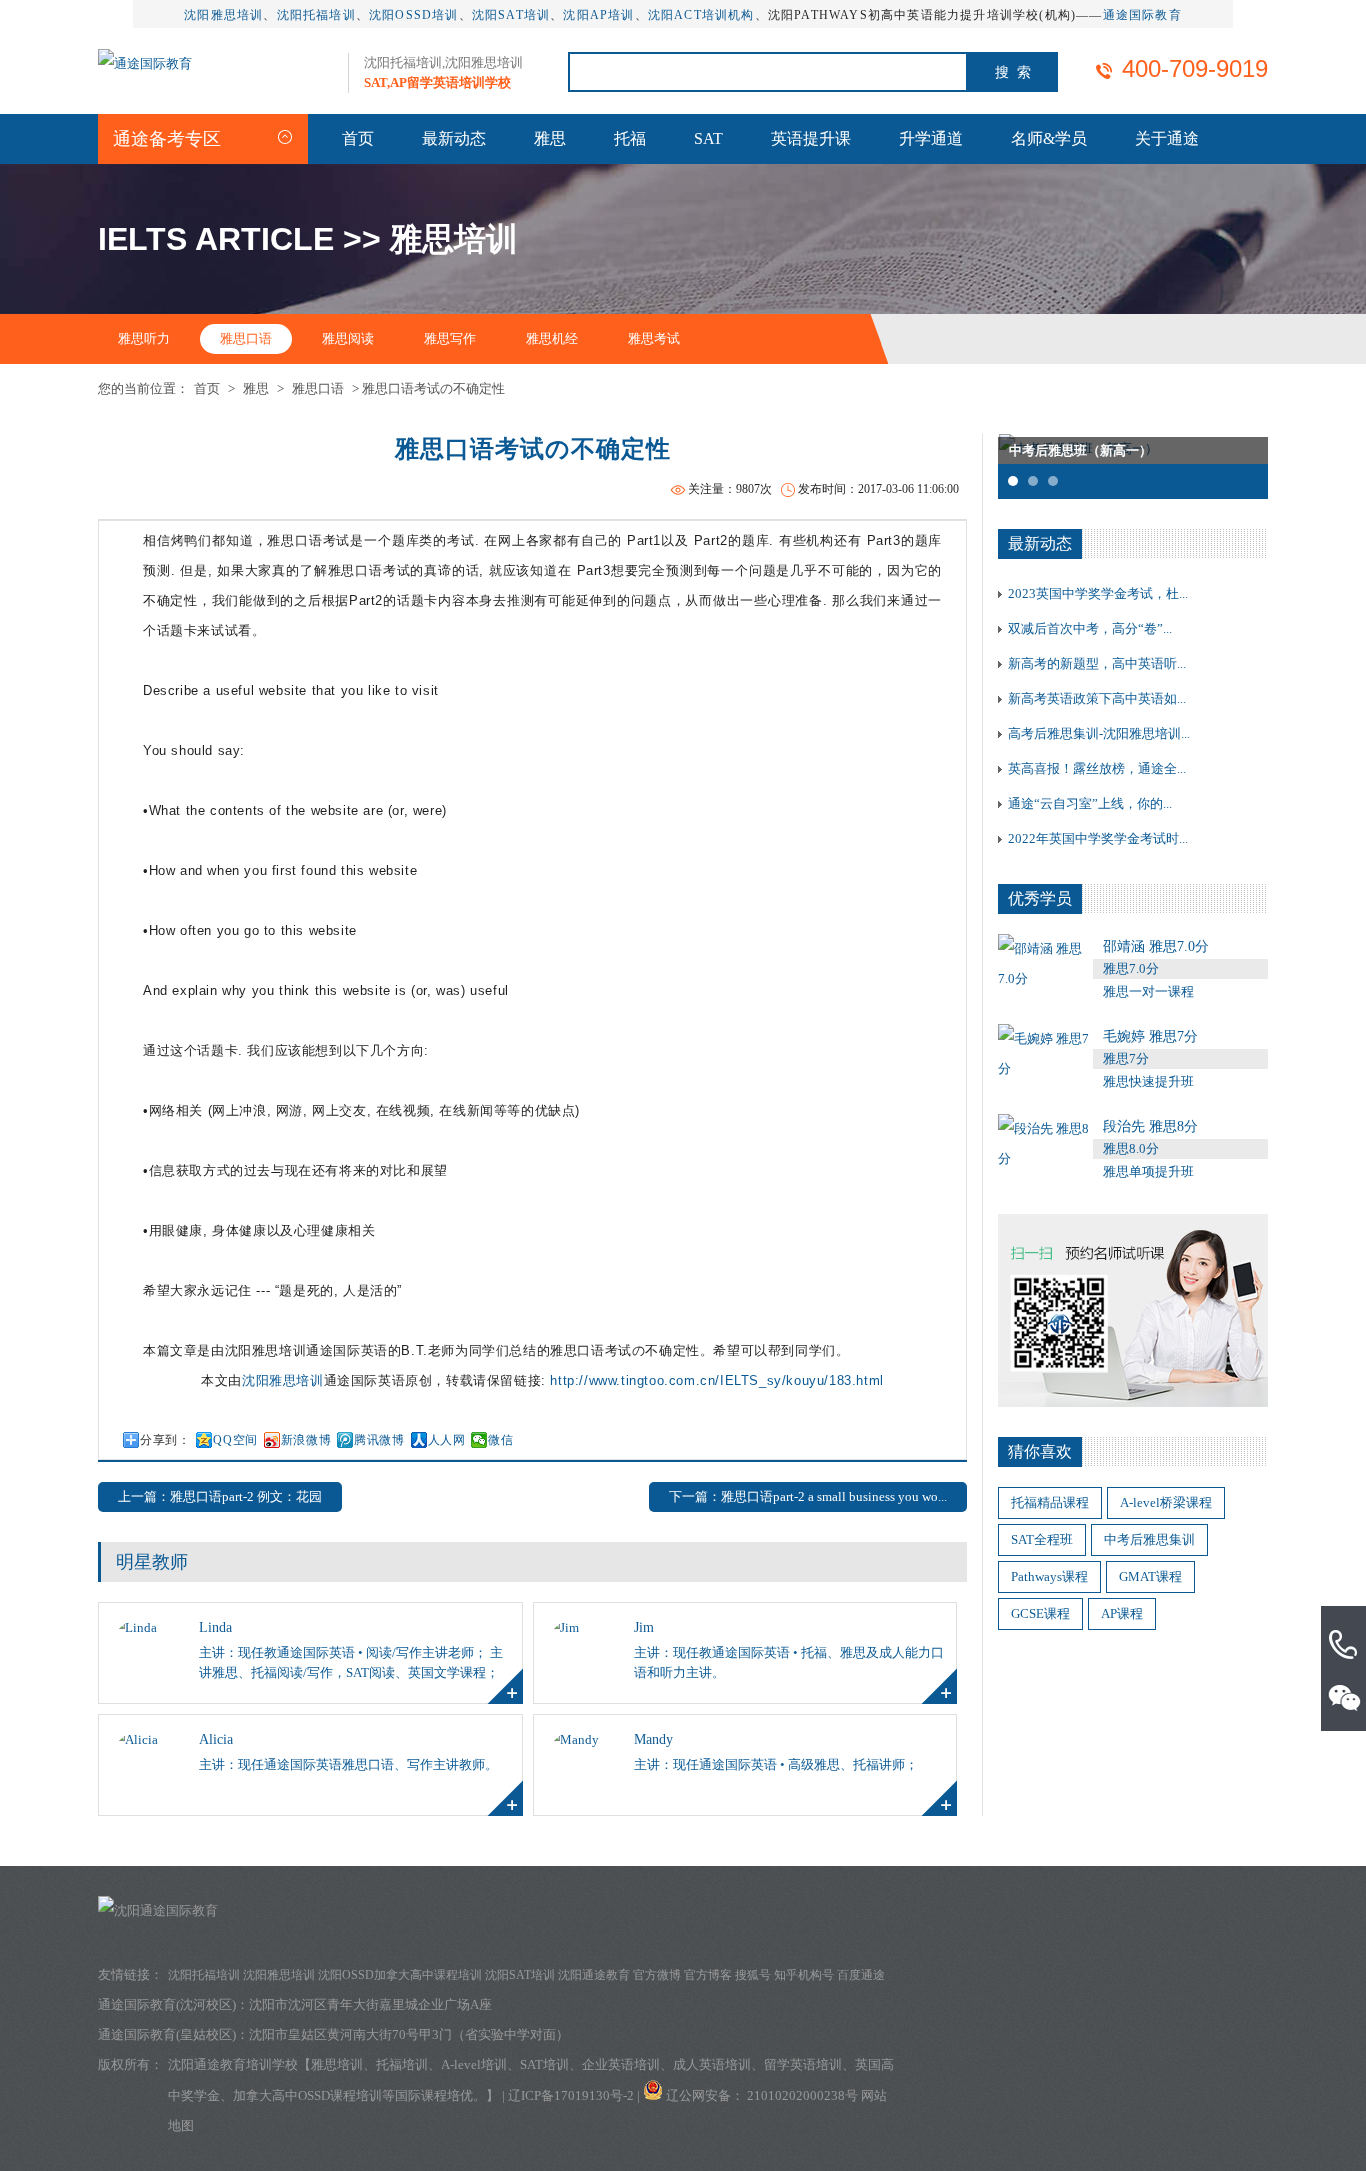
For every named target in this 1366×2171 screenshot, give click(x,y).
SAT (708, 138)
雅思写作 (450, 338)
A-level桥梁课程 (1166, 1502)
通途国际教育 (1142, 15)
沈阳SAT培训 (511, 15)
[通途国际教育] (145, 63)
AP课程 (1122, 1613)
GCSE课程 (1040, 1613)
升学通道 (931, 138)
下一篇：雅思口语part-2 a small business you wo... (808, 1496)
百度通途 (861, 1975)
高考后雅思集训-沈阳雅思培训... (1099, 733)
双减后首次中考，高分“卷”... (1090, 628)
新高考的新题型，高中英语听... (1097, 663)
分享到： (165, 1440)
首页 (358, 138)
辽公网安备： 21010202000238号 (763, 2095)
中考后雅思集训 (1149, 1539)
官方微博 (657, 1975)
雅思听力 (144, 338)
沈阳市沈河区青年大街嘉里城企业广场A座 (370, 2004)
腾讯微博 (379, 1440)
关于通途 (1167, 138)
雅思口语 (246, 338)
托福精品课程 (1050, 1502)
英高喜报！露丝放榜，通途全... (1097, 768)
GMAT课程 (1150, 1576)
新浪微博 (306, 1440)
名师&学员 (1049, 138)
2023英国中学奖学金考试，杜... (1098, 593)
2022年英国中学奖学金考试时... (1098, 838)
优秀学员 (1040, 898)
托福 (630, 138)
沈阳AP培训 (598, 15)
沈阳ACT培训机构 (701, 15)
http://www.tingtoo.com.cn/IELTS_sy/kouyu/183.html (716, 1380)
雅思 (550, 138)
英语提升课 (811, 138)
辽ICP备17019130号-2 (571, 2095)
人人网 (447, 1440)
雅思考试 (654, 338)
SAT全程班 (1042, 1539)
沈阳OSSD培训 (414, 15)
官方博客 (708, 1975)
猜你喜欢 (1040, 1451)
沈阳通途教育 (594, 1975)
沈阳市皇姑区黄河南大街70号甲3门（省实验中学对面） (409, 2034)
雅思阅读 (348, 338)
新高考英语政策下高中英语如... (1097, 698)
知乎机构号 (804, 1975)
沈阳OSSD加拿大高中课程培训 (400, 1975)
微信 (500, 1440)
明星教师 (152, 1562)
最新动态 (454, 138)
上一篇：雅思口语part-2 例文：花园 (220, 1496)
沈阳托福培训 (316, 15)
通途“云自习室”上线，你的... (1090, 803)
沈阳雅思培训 (223, 15)
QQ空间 (235, 1440)
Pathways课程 (1049, 1576)
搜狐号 (753, 1975)
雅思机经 (552, 338)
